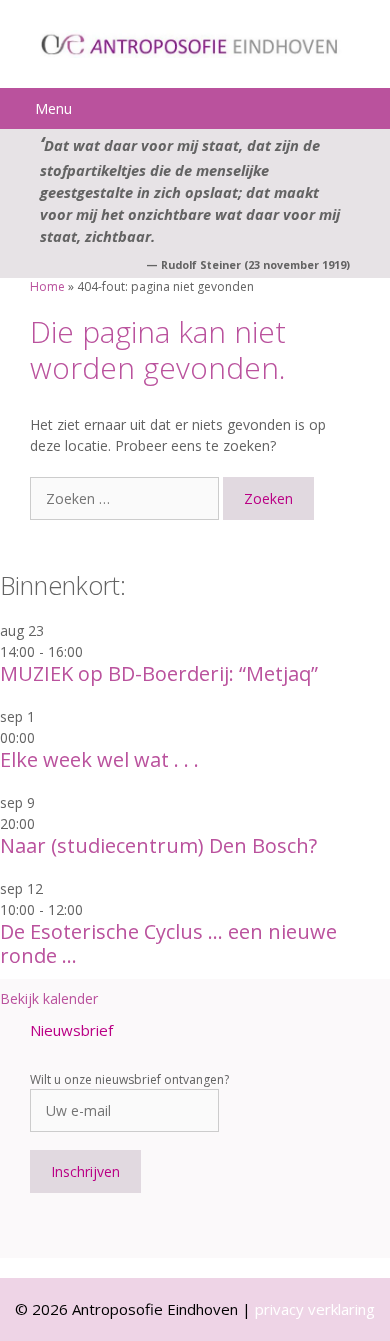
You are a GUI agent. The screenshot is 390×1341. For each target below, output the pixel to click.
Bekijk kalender (49, 998)
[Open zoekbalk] (371, 108)
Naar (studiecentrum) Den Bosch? (158, 845)
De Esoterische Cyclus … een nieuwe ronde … (168, 943)
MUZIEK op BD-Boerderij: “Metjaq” (159, 673)
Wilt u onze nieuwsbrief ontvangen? (129, 1079)
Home (47, 286)
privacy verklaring (315, 1309)
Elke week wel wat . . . (99, 759)
